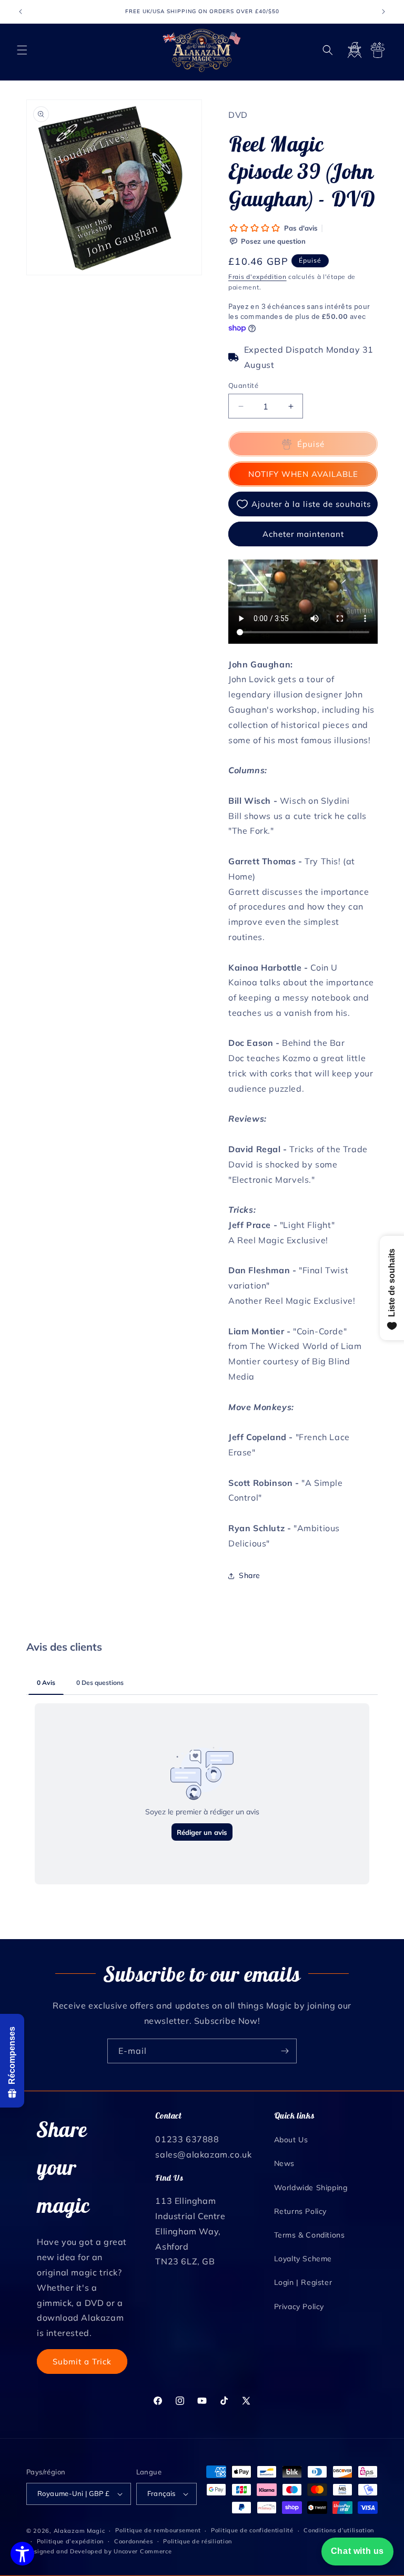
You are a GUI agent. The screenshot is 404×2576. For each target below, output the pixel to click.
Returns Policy (300, 2211)
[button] (22, 50)
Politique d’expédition (70, 2541)
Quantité (243, 385)
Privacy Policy (299, 2307)
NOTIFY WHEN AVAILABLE (303, 474)
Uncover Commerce (143, 2551)
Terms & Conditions (310, 2235)
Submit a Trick (82, 2362)
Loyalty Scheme (303, 2259)
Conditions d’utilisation (339, 2530)
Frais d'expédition (257, 277)
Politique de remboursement (158, 2530)
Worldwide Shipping (311, 2188)
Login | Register (303, 2282)
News (284, 2163)
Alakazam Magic (79, 2531)
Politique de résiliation (198, 2541)
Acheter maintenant (303, 534)
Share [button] (250, 1575)
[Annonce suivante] (383, 12)
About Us (291, 2140)
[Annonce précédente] (21, 12)
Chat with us (357, 2551)
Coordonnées (134, 2541)
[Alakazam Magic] (202, 50)
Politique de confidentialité (252, 2530)
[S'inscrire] (285, 2051)
